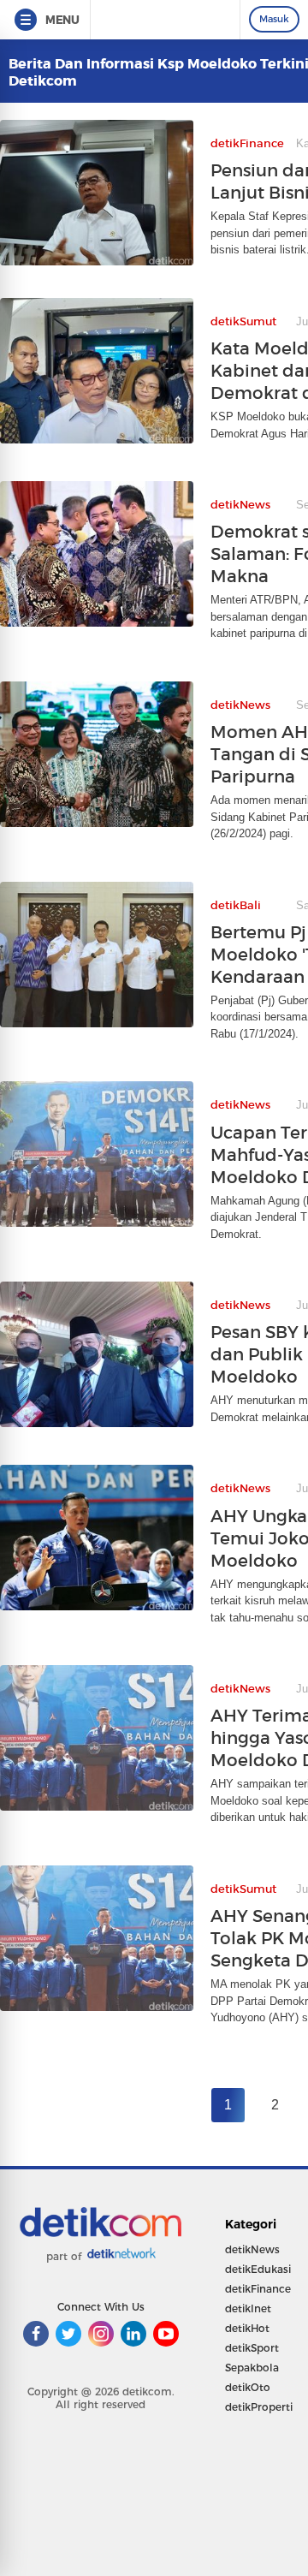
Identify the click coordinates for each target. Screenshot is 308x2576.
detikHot (247, 2328)
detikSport (252, 2348)
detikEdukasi (258, 2269)
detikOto (248, 2387)
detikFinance (258, 2289)
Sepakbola (252, 2368)
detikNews (252, 2249)
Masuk (274, 19)
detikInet (248, 2308)
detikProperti (259, 2407)
